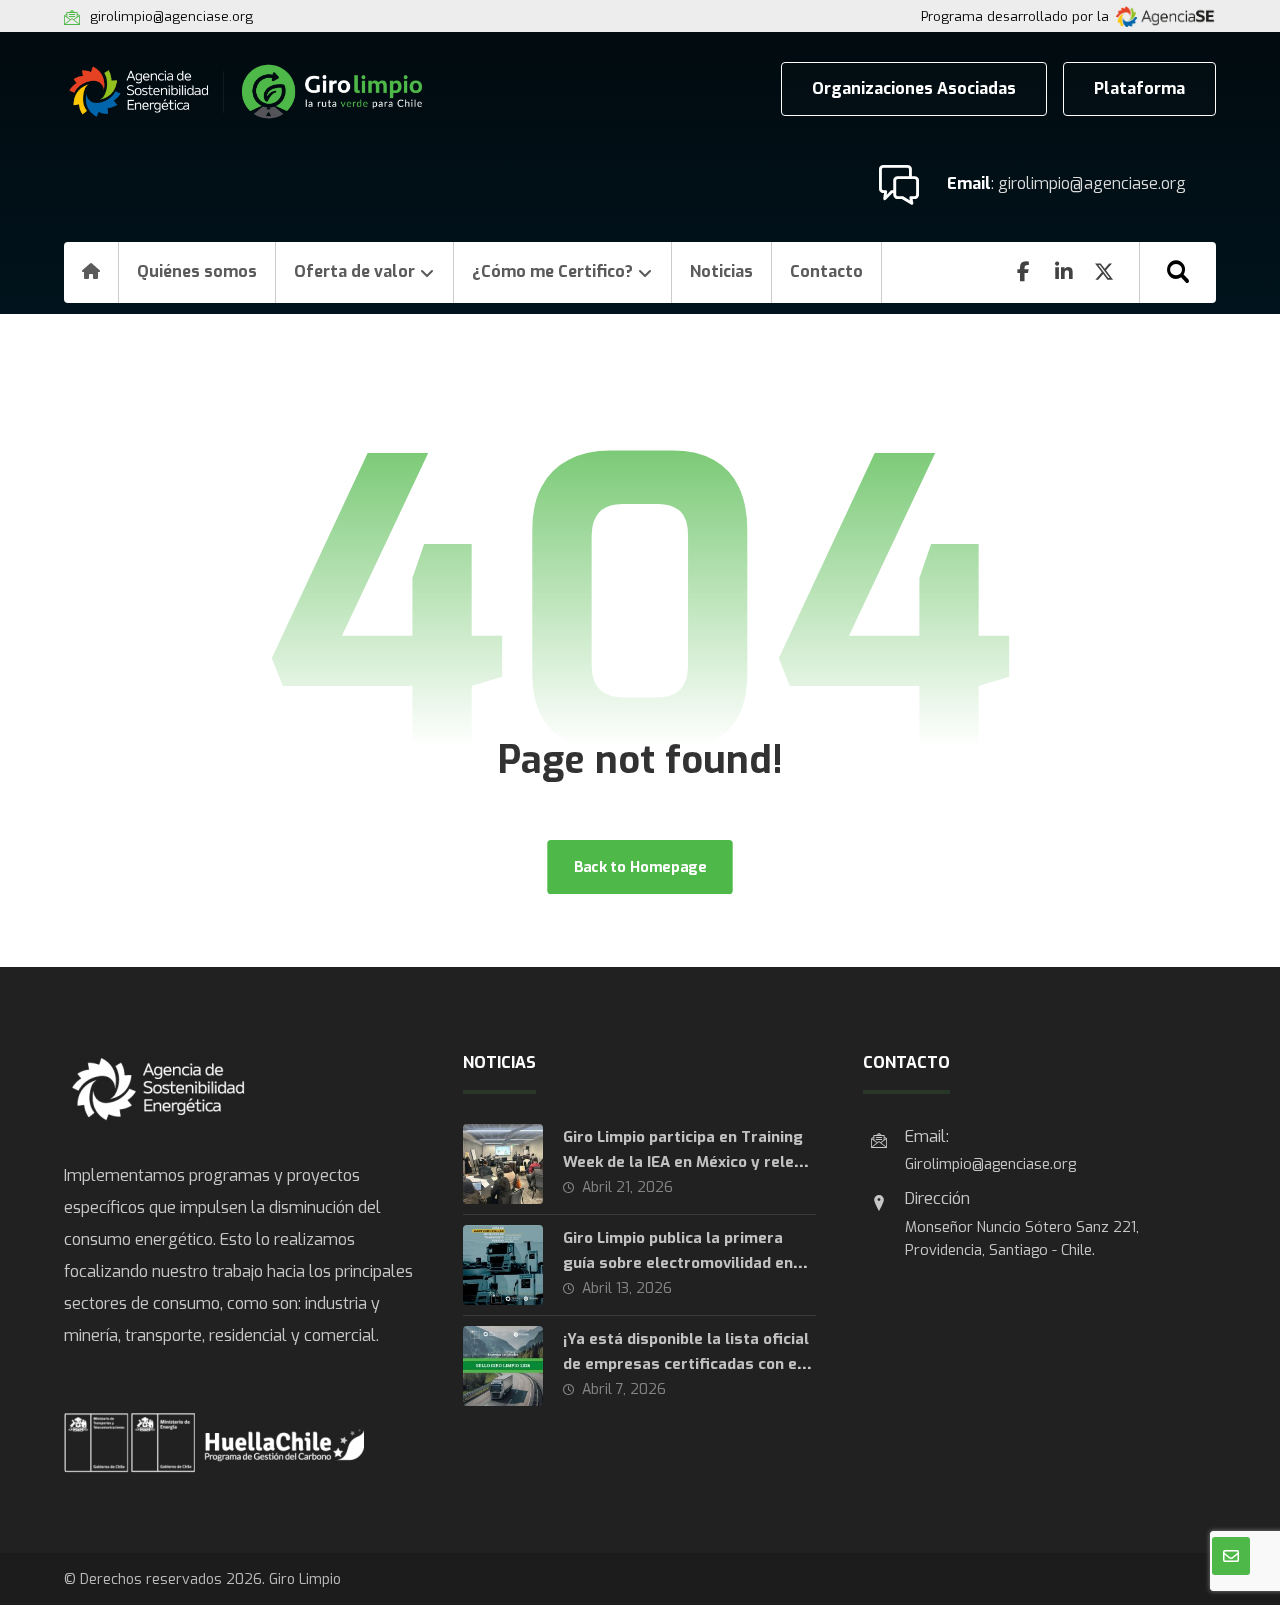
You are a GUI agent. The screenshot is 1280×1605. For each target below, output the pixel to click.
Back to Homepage (639, 866)
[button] (1178, 272)
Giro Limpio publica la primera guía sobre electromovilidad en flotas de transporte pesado (678, 1263)
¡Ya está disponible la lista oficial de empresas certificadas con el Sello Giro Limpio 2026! (686, 1364)
